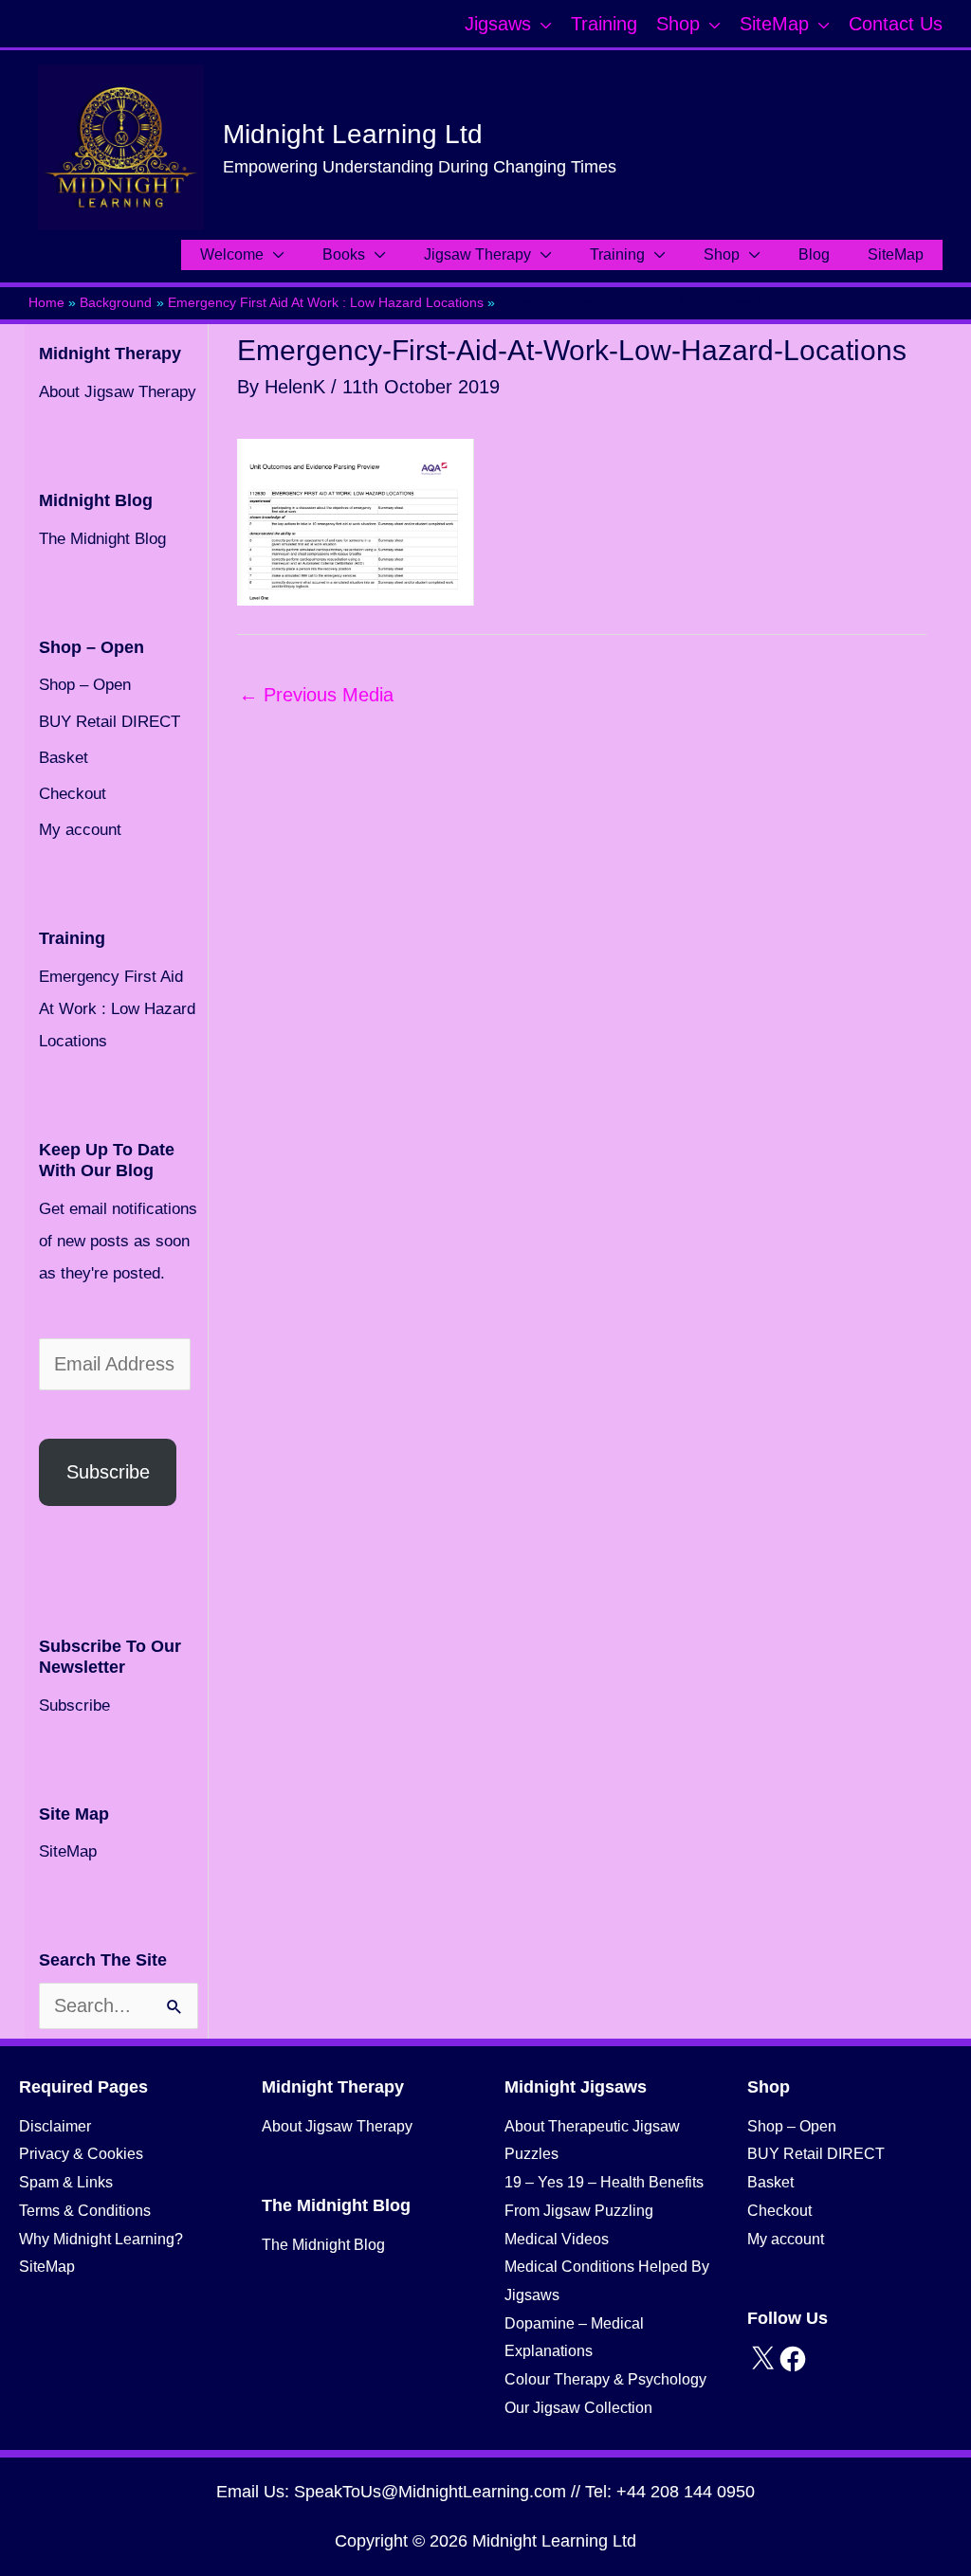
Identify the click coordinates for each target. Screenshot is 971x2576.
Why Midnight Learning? (101, 2239)
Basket (64, 758)
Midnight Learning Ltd (353, 134)
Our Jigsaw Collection (578, 2408)
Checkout (73, 794)
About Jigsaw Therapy (118, 392)
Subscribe (108, 1472)
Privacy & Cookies (81, 2154)
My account (80, 830)
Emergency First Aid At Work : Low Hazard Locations (117, 1009)
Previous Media (316, 695)
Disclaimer (55, 2126)
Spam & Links (66, 2182)
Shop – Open (85, 685)
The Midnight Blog (102, 539)
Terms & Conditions (85, 2211)
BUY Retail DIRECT (110, 722)
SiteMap (68, 1851)
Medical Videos (557, 2239)
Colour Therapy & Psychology (605, 2379)
